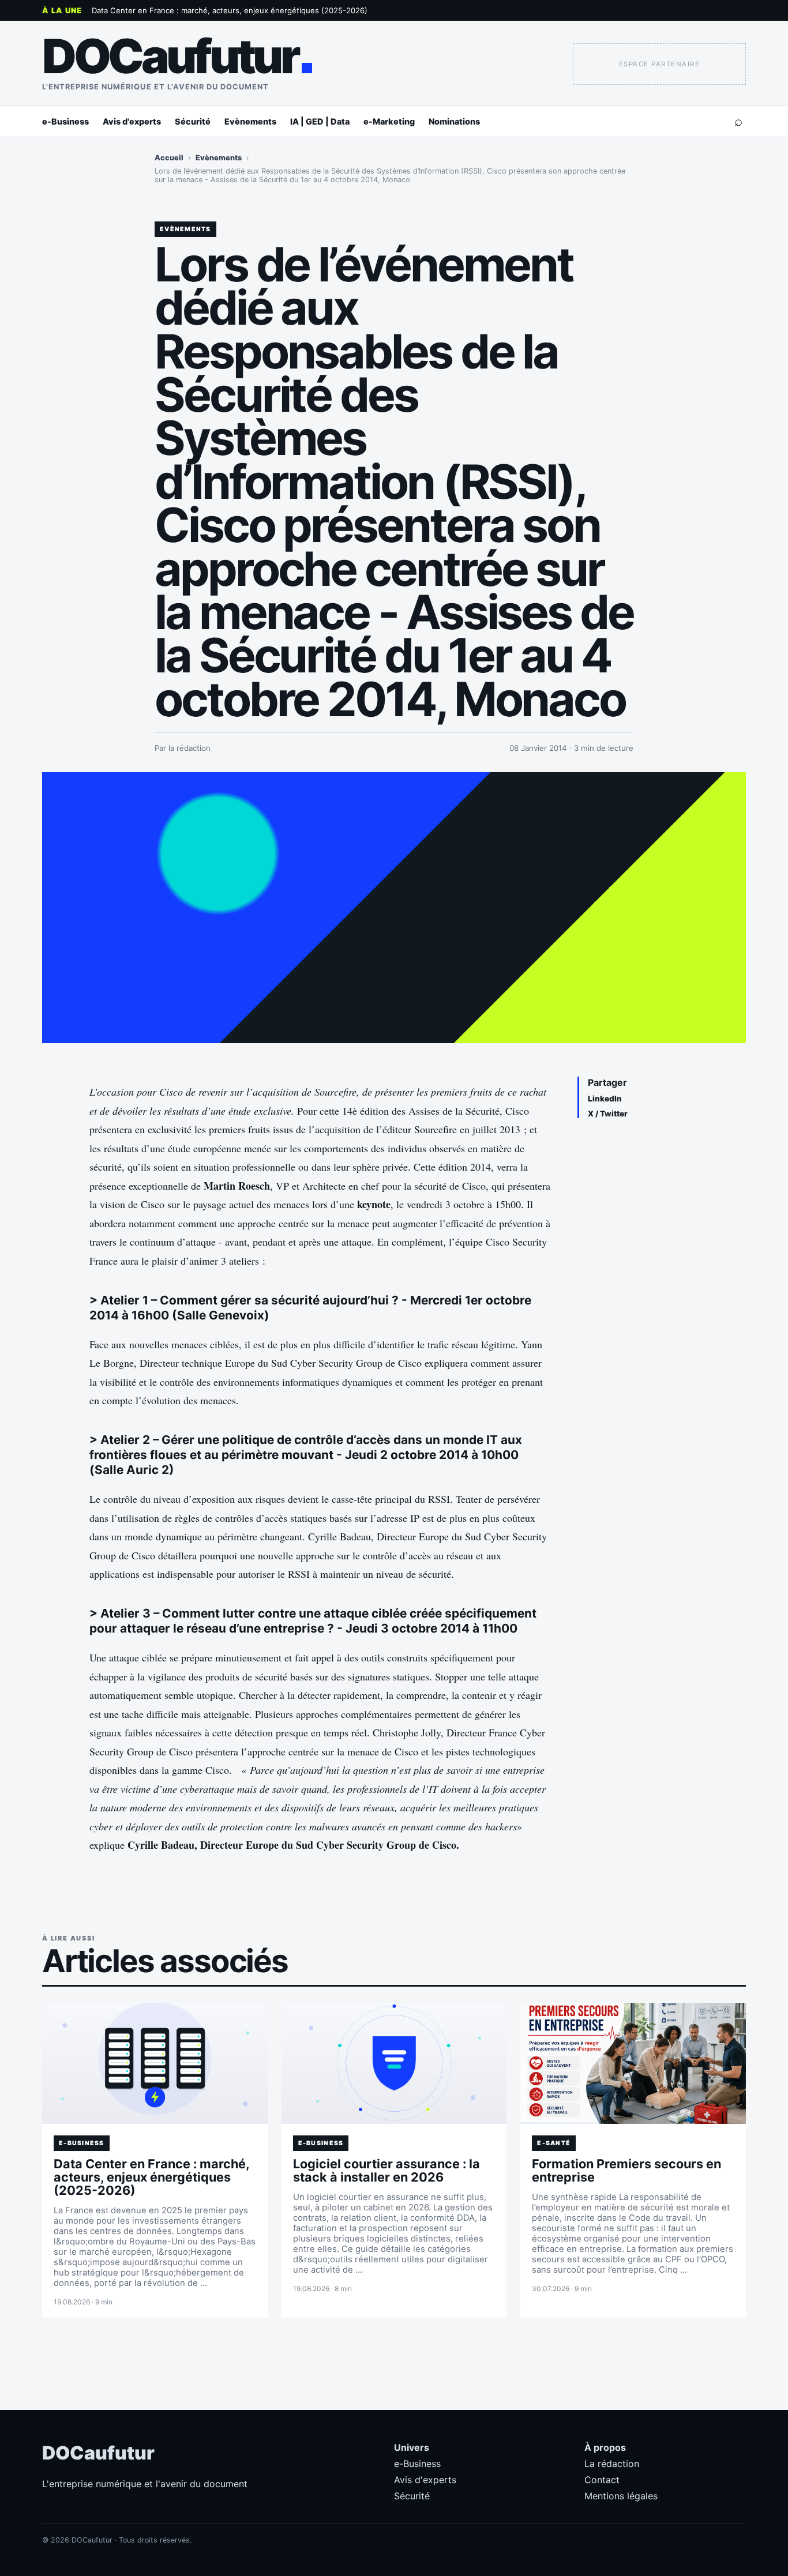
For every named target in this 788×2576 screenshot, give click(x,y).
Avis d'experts (132, 121)
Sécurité (193, 121)
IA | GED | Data (320, 121)
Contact (602, 2480)
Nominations (454, 121)
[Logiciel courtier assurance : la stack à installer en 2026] (394, 2063)
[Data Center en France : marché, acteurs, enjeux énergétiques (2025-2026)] (155, 2063)
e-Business (65, 121)
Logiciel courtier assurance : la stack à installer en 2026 (387, 2170)
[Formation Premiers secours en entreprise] (633, 2063)
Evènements (250, 121)
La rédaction (612, 2464)
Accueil (169, 158)
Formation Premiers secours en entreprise (626, 2170)
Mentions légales (621, 2496)
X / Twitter (608, 1114)
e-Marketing (389, 121)
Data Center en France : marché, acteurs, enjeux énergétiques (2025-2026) (230, 10)
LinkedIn (605, 1099)
